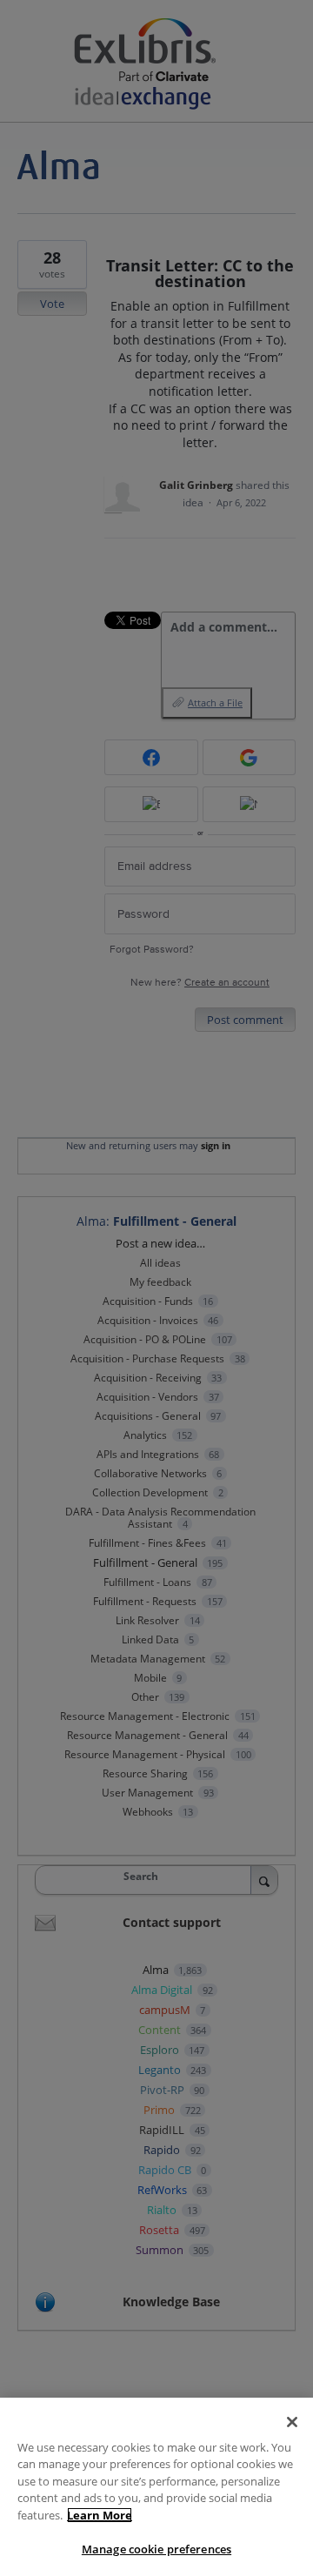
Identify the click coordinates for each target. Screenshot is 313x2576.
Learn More (100, 2515)
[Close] (292, 2422)
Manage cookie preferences (156, 2549)
